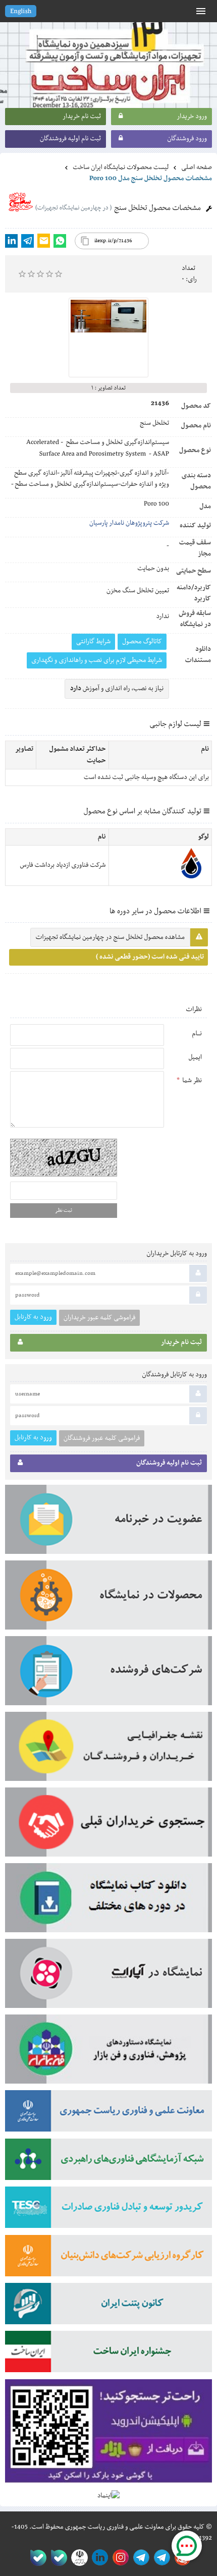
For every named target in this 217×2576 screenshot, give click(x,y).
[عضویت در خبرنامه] (108, 1523)
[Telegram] (28, 241)
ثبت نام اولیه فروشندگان (70, 139)
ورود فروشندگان (187, 139)
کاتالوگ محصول (142, 642)
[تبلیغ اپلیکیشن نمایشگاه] (108, 2435)
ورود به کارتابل (33, 1317)
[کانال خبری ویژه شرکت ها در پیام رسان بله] (36, 2558)
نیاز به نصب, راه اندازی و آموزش (117, 689)
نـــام (197, 1034)
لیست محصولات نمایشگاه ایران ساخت (121, 167)
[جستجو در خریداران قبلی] (108, 1825)
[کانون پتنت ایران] (108, 2307)
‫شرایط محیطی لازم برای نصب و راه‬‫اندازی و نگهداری (97, 660)
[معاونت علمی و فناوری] (108, 2114)
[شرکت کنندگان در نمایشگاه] (108, 1674)
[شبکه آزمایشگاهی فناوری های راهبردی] (108, 2163)
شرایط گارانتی (93, 642)
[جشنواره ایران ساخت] (108, 2355)
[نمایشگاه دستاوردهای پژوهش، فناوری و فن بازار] (108, 2052)
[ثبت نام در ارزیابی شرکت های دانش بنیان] (108, 2259)
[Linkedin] (11, 241)
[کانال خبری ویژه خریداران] (140, 2558)
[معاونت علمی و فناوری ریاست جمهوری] (77, 2558)
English (21, 12)
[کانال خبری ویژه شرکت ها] (160, 2558)
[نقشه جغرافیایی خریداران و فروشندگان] (108, 1750)
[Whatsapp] (60, 241)
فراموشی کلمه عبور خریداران (99, 1318)
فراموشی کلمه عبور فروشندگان (102, 1438)
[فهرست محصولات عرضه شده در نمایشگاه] (108, 1598)
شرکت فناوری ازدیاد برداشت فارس (63, 865)
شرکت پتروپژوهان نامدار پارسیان (129, 523)
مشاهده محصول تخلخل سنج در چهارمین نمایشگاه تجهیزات (110, 937)
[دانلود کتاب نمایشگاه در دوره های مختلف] (108, 1901)
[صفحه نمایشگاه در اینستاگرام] (119, 2558)
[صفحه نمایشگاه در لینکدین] (98, 2558)
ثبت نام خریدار (82, 117)
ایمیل (195, 1057)
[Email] (44, 241)
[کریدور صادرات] (108, 2210)
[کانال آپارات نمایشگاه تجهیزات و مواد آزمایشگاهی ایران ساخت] (108, 1977)
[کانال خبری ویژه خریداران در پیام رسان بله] (57, 2558)
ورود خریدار (192, 117)
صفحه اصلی (197, 167)
